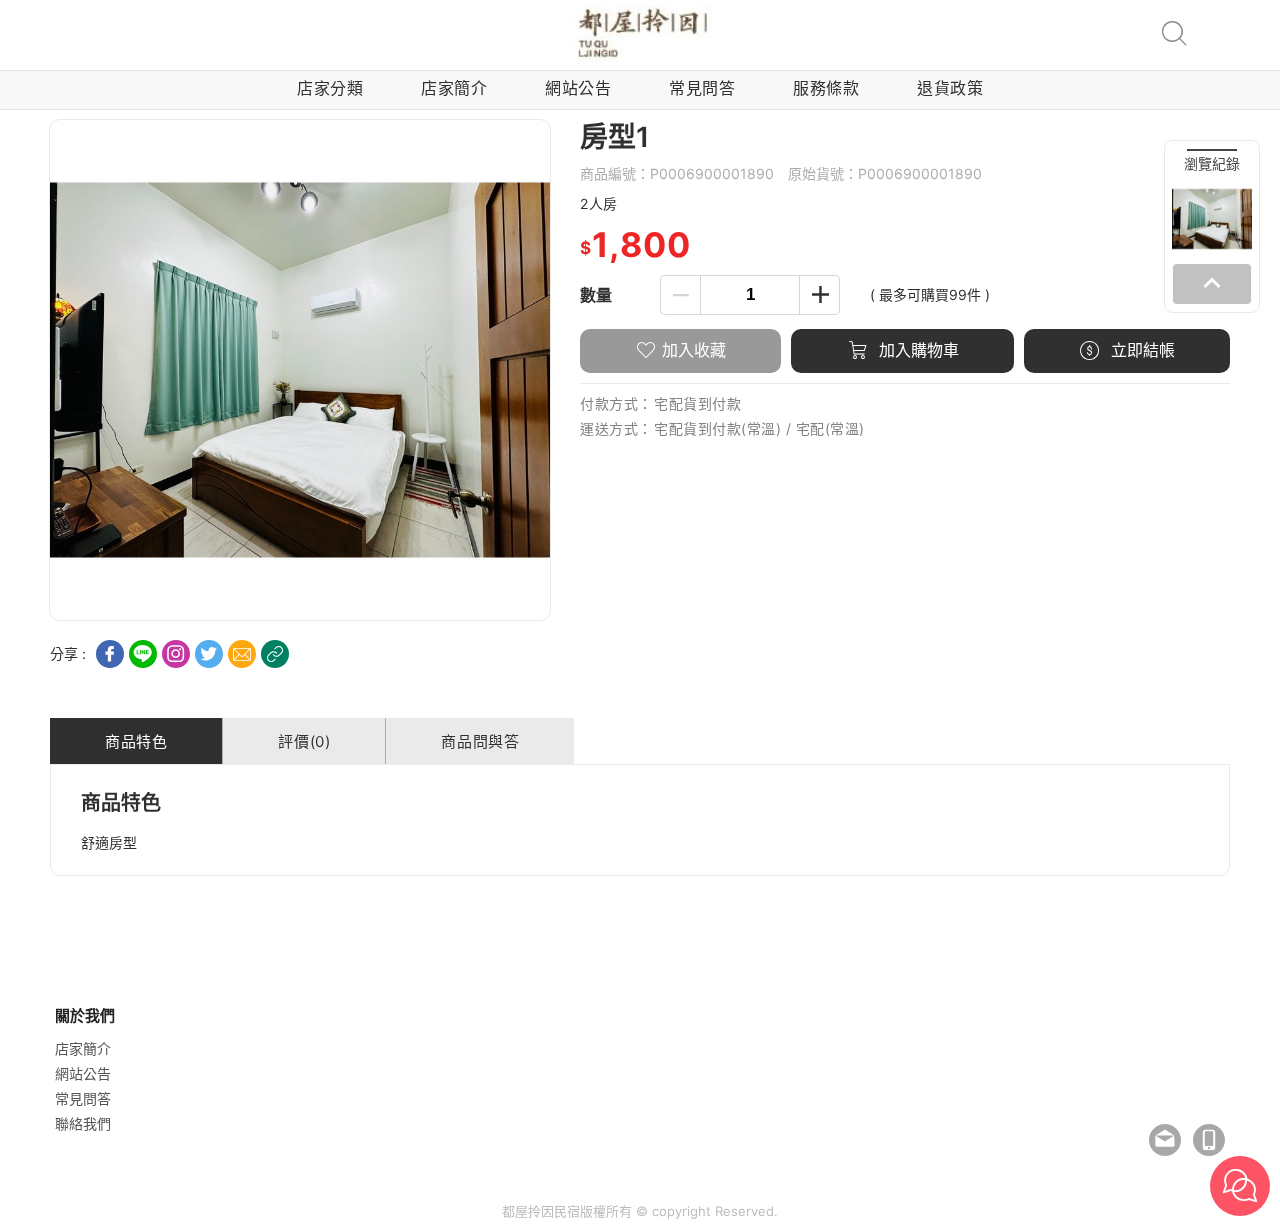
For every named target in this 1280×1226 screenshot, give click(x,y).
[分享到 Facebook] (110, 654)
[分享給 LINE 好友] (143, 654)
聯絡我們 (83, 1123)
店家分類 (330, 88)
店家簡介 (454, 88)
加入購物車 (916, 350)
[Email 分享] (242, 654)
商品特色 (136, 741)
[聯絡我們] (1165, 1140)
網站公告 (578, 88)
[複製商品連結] (275, 654)
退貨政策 (950, 88)
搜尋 (1174, 33)
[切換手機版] (1209, 1140)
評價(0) (304, 741)
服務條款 (826, 88)
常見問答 (702, 88)
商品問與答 (480, 741)
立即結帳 (1140, 350)
